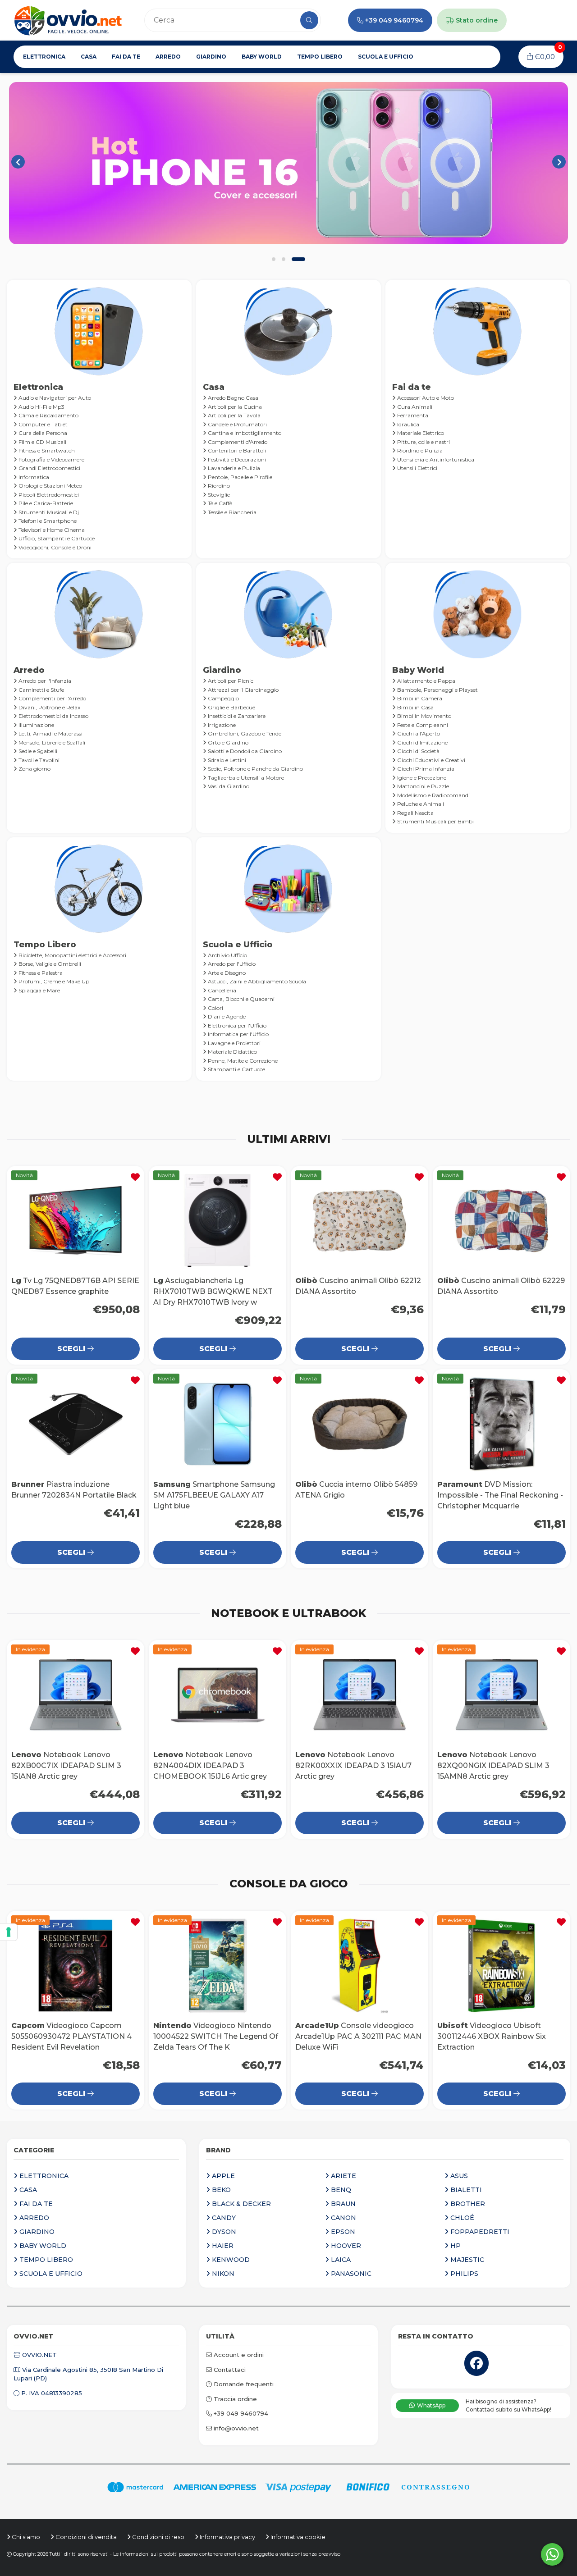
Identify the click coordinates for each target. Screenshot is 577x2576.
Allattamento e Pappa (426, 681)
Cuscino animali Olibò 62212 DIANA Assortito (359, 1221)
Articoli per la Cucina (234, 407)
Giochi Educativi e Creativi (430, 760)
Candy (223, 2218)
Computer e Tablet (42, 424)
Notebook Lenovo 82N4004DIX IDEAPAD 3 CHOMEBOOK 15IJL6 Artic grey (218, 1695)
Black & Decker (240, 2204)
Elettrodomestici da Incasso (53, 716)
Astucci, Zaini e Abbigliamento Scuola (256, 981)
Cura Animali (414, 407)
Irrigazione (221, 725)
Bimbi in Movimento (424, 716)
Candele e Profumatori (237, 424)
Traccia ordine (234, 2399)
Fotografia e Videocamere (51, 459)
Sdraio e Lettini (226, 760)
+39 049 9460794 (394, 20)
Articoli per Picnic (230, 681)
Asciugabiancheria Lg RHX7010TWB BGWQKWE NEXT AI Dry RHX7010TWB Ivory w (218, 1221)
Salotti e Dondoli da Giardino (244, 751)
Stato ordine (476, 20)
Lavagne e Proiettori (234, 1043)
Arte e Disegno (226, 973)
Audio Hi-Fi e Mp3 (41, 407)
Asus (458, 2176)
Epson (342, 2232)
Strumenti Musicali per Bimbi (435, 821)
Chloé (461, 2218)
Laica (340, 2260)
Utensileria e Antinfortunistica (435, 459)
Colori (215, 1008)
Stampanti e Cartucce (236, 1069)
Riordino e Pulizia (419, 450)
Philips (463, 2274)
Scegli (72, 1349)
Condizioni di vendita (85, 2537)
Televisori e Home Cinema (51, 530)
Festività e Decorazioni (236, 459)
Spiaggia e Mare (39, 990)
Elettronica (44, 57)
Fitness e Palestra (40, 973)
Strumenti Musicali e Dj (48, 512)
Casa (89, 57)
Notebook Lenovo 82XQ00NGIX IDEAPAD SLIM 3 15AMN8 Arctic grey (501, 1695)
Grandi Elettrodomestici (49, 468)
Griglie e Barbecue (231, 707)
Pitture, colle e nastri (423, 442)
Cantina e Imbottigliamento (244, 433)
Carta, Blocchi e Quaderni (240, 999)
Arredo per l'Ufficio (231, 964)
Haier (222, 2246)
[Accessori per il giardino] (288, 163)
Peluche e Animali (420, 804)
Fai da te (126, 57)
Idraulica (408, 424)
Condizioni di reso (158, 2537)
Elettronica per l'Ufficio (236, 1025)
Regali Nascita (415, 813)
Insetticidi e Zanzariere (236, 716)
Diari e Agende (226, 1016)
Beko (220, 2190)
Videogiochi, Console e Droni (54, 547)
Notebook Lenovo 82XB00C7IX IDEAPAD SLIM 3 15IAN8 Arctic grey (76, 1695)
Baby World (262, 57)
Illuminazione (36, 725)
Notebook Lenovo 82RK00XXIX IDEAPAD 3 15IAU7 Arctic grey (359, 1695)
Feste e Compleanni (422, 725)
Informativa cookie (297, 2537)
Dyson (223, 2232)
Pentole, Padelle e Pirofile (239, 477)
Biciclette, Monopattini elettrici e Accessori (72, 955)
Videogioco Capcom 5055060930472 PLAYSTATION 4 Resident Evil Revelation (76, 1966)
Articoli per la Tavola (234, 415)
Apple (222, 2176)
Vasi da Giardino (228, 786)
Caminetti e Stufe (41, 690)
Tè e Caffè (219, 503)
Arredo (168, 57)
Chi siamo (25, 2537)
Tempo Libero (320, 57)
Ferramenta (412, 415)
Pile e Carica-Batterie (45, 503)
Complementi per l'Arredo (52, 698)
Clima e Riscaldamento (48, 415)
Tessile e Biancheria (231, 512)
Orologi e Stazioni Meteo (50, 486)
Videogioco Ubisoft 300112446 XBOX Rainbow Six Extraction (501, 1966)
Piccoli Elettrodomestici (48, 495)
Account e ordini (238, 2355)
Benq (340, 2190)
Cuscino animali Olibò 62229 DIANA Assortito (501, 1221)
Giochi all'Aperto (418, 733)
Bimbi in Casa (415, 707)
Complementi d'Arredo (237, 442)
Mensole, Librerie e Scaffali (51, 742)
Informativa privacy (227, 2537)
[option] (288, 163)
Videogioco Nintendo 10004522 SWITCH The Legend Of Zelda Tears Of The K (218, 1966)
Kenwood (230, 2260)
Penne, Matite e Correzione (242, 1061)
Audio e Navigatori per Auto (54, 398)
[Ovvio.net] (68, 20)
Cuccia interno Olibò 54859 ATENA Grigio (359, 1424)
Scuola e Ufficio (386, 57)
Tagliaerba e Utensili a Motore (245, 778)
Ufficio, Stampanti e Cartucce (56, 538)
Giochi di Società (418, 751)
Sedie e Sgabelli (37, 751)
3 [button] (298, 259)
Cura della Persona (42, 433)
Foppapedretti (479, 2232)
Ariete (343, 2176)
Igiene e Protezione (421, 778)
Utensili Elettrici (417, 468)
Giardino (211, 57)
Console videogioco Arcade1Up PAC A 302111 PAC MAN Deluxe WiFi (359, 1966)
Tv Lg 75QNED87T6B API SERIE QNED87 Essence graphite (76, 1221)
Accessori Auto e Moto (425, 398)
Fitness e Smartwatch (46, 450)
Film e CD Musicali (42, 442)
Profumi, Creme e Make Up (53, 981)
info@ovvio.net (235, 2428)
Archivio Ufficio (227, 955)
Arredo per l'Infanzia (44, 681)
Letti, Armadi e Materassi (50, 733)
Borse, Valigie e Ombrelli (49, 964)
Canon (343, 2218)
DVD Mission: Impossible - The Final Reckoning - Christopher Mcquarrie (501, 1424)
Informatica (33, 477)
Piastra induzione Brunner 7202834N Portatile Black (76, 1424)
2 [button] (284, 259)
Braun (342, 2204)
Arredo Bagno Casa (232, 398)
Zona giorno (34, 769)
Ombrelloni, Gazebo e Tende (244, 733)
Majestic (466, 2260)
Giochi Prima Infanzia (425, 769)
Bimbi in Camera (419, 698)
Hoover (345, 2246)
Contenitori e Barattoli (236, 450)
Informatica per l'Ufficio (238, 1034)
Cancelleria (221, 990)
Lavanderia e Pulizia (233, 468)
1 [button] (274, 259)
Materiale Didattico (232, 1052)
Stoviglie (218, 495)
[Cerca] (309, 20)
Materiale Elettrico (420, 433)
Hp (455, 2246)
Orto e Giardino (227, 742)
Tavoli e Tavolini (38, 760)
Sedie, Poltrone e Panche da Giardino (255, 769)
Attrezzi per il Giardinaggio (243, 690)
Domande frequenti (243, 2384)
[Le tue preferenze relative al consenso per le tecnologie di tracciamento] (9, 1932)
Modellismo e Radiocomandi (433, 795)
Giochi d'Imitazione (422, 742)
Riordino (218, 486)
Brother (467, 2204)
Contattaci (229, 2370)
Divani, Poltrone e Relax (49, 707)
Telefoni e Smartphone (47, 521)
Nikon (222, 2274)
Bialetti (465, 2190)
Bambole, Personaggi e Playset (437, 690)
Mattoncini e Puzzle (422, 786)
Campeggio (223, 698)
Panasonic (350, 2274)
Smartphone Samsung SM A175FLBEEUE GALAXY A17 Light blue (218, 1424)
